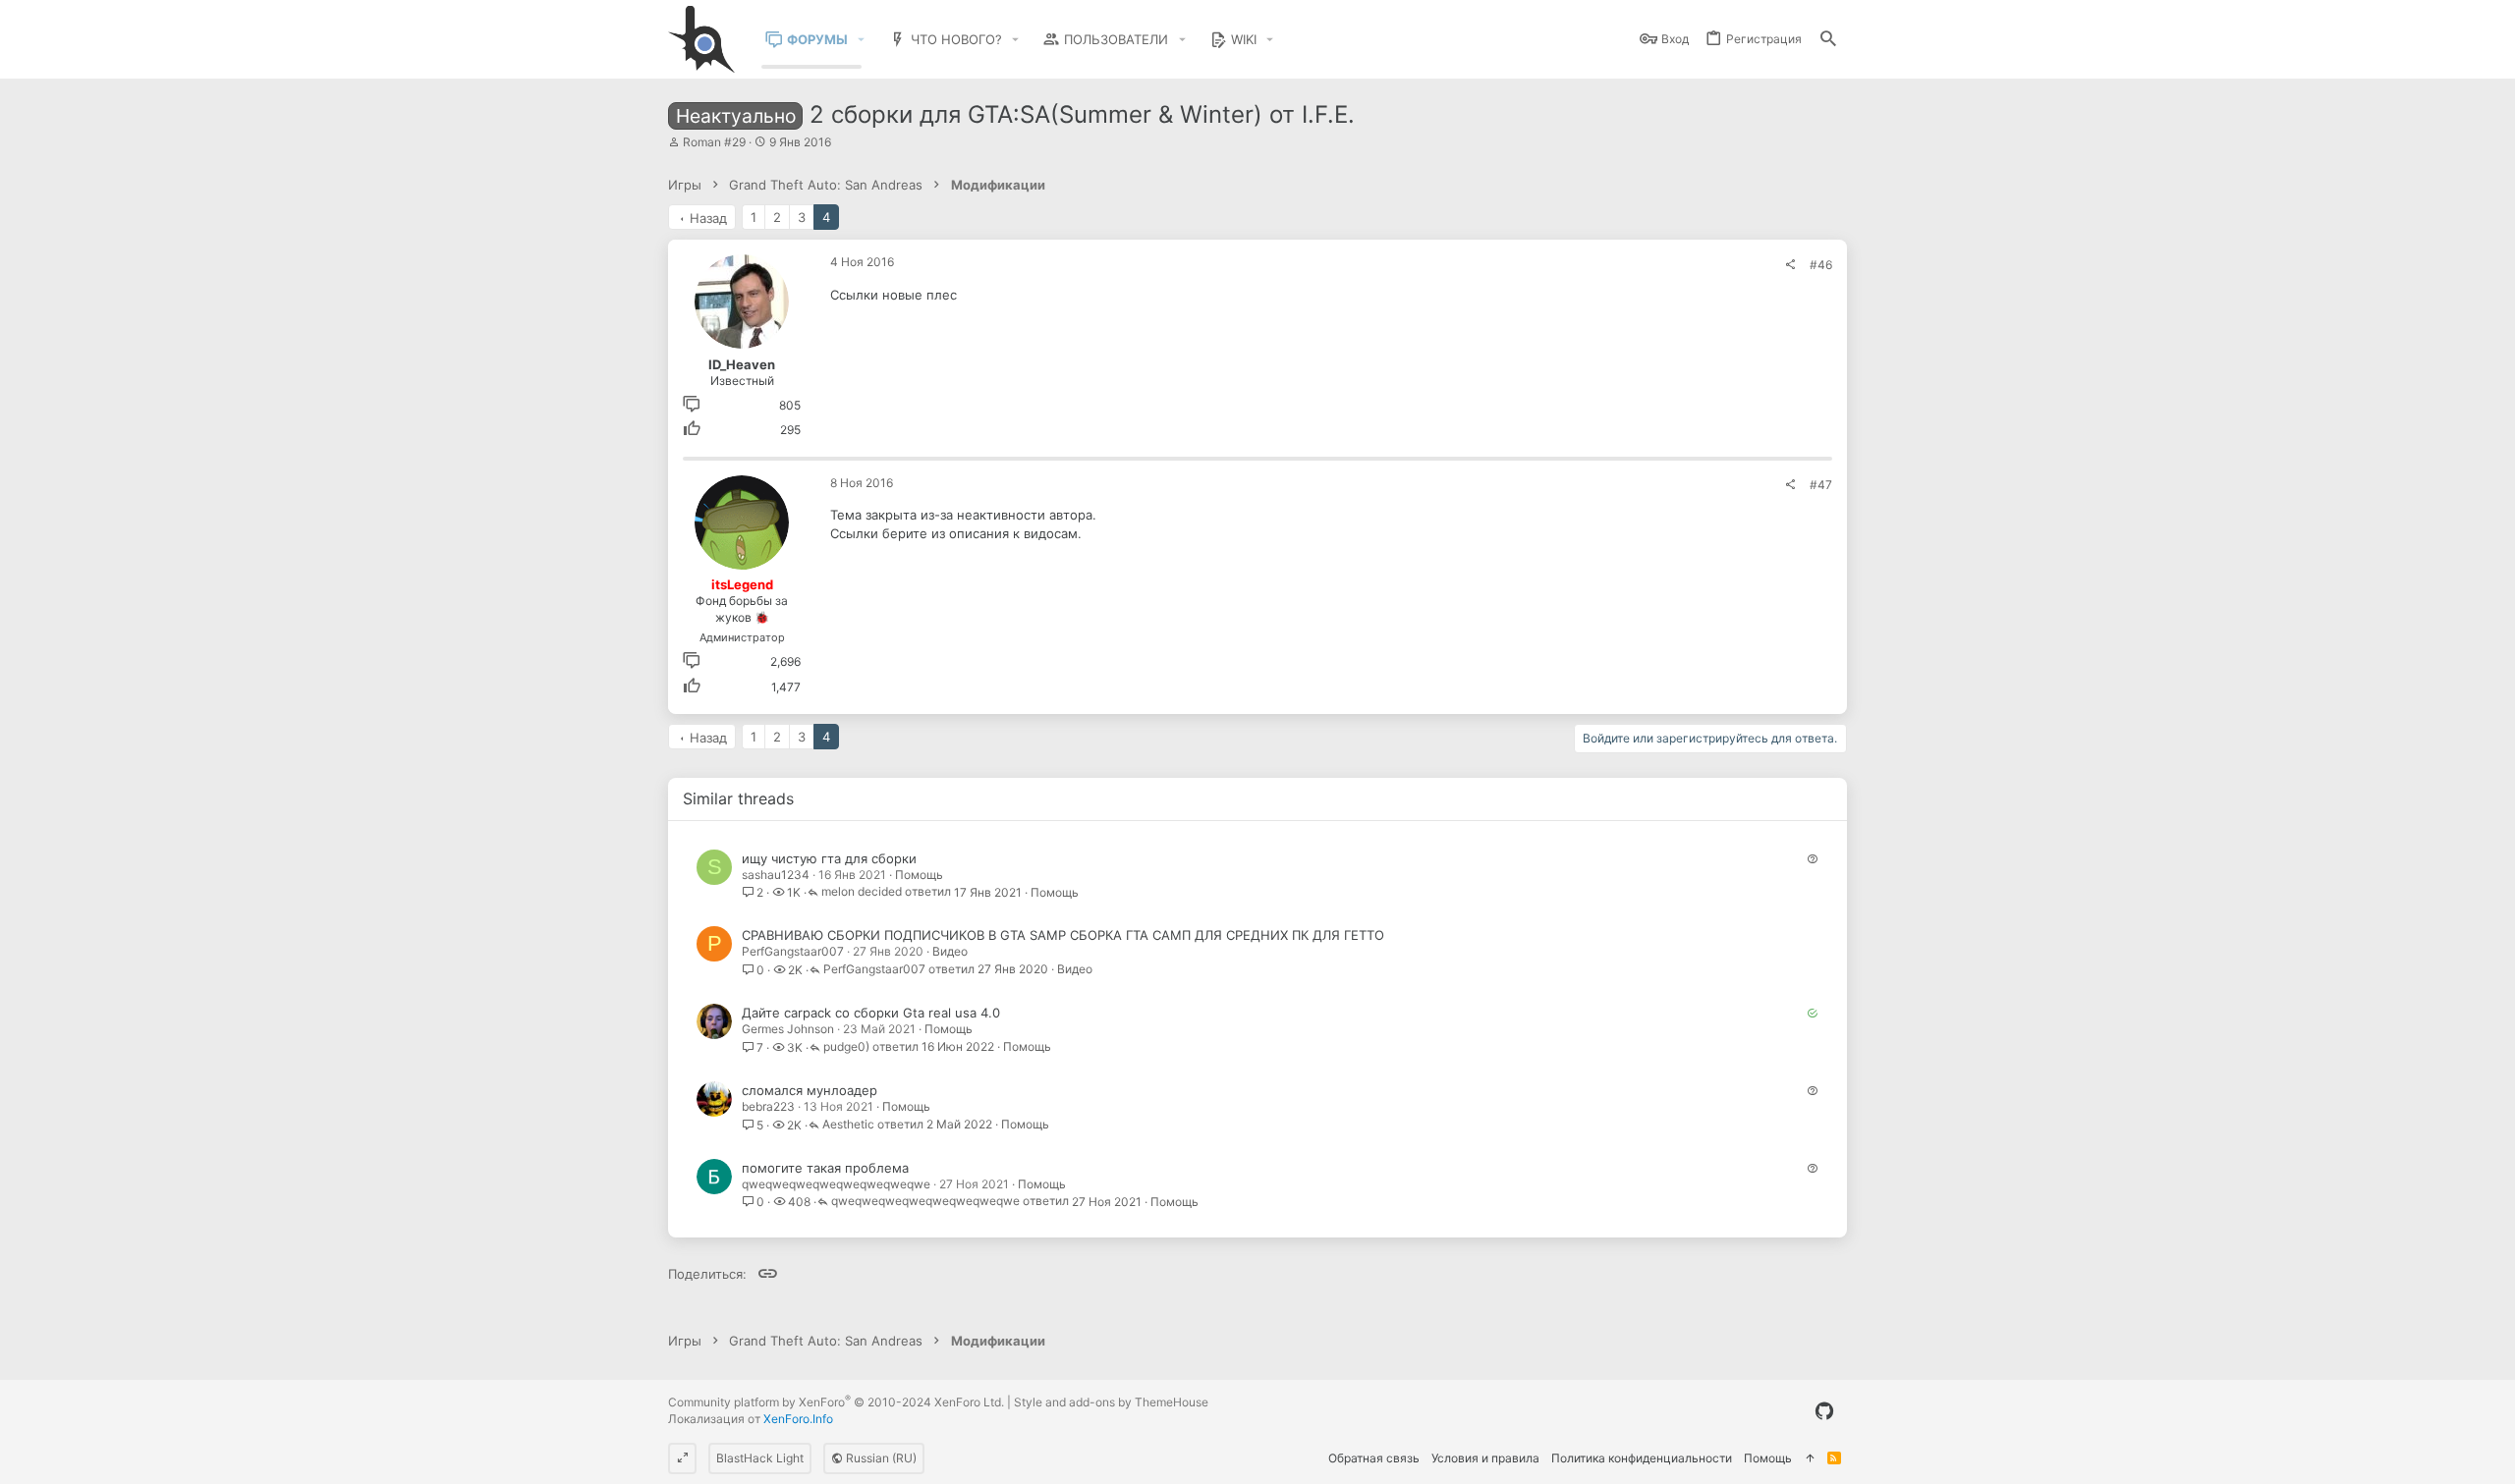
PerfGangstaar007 (793, 951)
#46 (1821, 265)
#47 (1821, 485)
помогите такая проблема (825, 1168)
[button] (862, 40)
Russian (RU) (880, 1458)
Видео (950, 951)
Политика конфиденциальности (1642, 1458)
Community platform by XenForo (836, 1402)
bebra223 (768, 1106)
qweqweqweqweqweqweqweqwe (836, 1184)
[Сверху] (1810, 1459)
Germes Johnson (788, 1029)
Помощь (919, 875)
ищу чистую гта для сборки (829, 858)
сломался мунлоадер (810, 1090)
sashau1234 (776, 875)
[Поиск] (1828, 40)
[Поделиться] (1790, 265)
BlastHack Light (760, 1458)
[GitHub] (1824, 1411)
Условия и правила (1485, 1458)
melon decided (862, 892)
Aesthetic (848, 1125)
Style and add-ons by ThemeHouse (1111, 1402)
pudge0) (846, 1047)
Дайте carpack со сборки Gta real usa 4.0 (871, 1013)
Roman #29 (714, 142)
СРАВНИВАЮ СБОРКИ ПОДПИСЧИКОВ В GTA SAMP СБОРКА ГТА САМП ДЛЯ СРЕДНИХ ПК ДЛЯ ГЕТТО (1063, 935)
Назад (708, 218)
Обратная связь (1374, 1458)
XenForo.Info (798, 1419)
